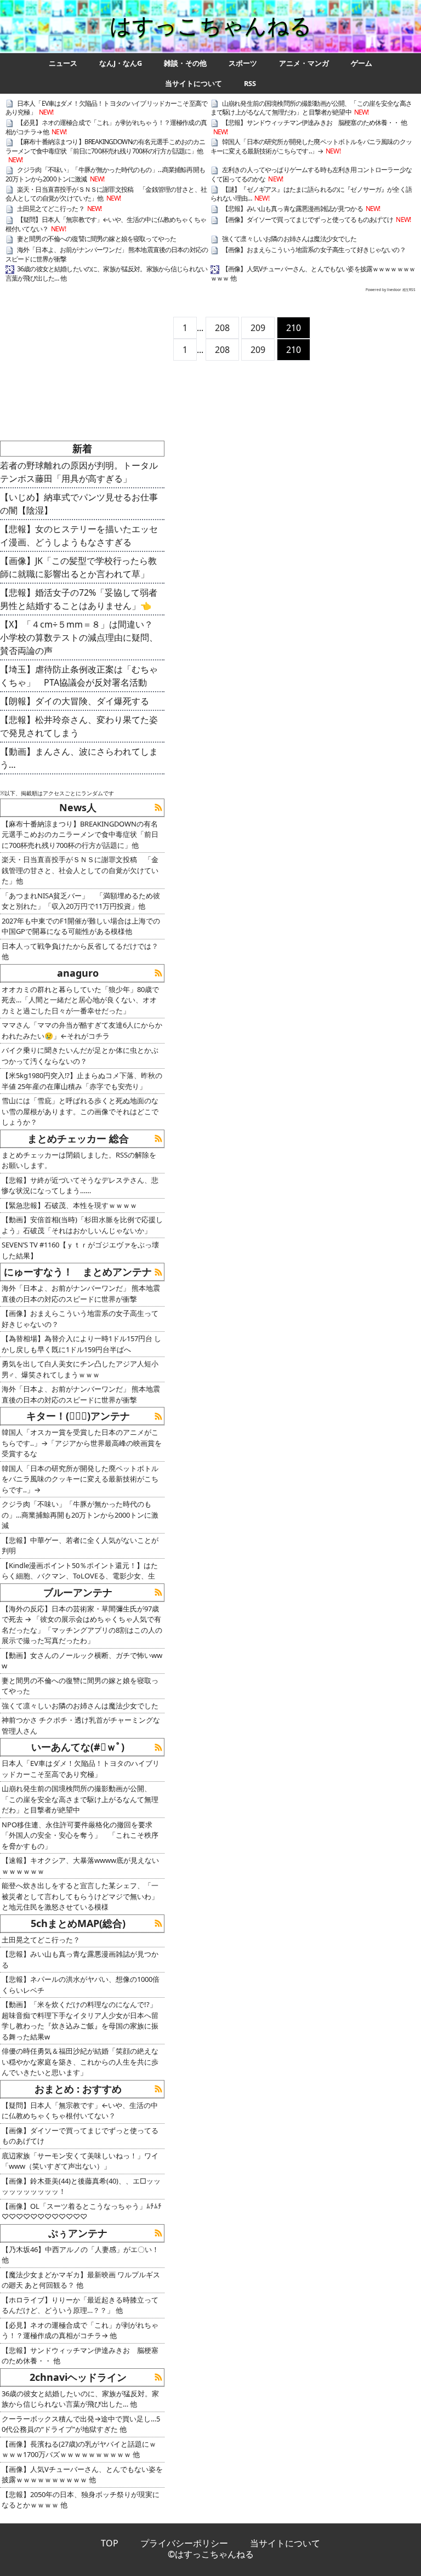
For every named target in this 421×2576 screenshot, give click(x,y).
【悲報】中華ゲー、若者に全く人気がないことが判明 (80, 1546)
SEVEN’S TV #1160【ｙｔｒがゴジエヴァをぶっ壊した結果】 (80, 1250)
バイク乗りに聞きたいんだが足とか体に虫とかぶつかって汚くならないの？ (80, 1056)
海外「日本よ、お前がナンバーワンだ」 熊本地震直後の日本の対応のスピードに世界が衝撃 (107, 254)
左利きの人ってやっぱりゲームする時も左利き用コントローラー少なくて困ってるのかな (311, 174)
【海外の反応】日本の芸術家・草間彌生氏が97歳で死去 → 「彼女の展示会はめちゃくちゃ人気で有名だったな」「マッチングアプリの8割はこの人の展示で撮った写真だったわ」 (82, 1625)
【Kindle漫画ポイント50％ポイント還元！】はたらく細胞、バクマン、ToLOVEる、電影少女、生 (80, 1571)
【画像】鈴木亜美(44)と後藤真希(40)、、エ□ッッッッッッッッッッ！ (81, 2186)
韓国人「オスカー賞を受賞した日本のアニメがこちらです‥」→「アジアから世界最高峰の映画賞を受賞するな (82, 1443)
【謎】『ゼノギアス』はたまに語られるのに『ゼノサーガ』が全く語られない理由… (311, 194)
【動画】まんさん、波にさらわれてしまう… (79, 758)
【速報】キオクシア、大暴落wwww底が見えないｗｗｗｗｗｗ (80, 1866)
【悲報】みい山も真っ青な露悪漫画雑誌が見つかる (292, 209)
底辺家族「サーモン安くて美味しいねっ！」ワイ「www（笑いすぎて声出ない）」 (80, 2161)
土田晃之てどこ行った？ (51, 209)
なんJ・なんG (121, 63)
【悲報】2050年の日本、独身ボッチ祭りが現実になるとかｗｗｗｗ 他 (81, 2500)
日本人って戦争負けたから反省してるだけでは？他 (80, 951)
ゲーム (362, 63)
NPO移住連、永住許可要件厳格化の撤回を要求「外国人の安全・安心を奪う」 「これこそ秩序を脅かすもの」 (80, 1835)
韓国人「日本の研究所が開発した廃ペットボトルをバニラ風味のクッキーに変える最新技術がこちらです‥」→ (311, 146)
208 (222, 328)
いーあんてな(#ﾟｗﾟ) (78, 1747)
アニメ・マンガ (304, 63)
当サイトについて (194, 84)
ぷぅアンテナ (78, 2233)
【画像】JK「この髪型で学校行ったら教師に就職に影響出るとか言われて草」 (78, 567)
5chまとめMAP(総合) (78, 1923)
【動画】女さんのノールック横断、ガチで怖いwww (82, 1661)
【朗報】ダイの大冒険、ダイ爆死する (75, 701)
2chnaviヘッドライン (78, 2377)
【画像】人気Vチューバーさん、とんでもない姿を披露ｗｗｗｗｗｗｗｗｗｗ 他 (313, 273)
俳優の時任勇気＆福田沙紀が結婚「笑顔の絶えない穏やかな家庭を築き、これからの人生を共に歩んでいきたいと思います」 (80, 2062)
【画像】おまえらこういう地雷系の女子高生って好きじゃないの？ (314, 250)
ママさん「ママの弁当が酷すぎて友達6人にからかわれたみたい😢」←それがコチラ (82, 1030)
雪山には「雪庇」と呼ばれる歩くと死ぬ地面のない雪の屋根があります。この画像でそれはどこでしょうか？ (80, 1111)
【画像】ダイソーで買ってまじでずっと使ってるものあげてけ (308, 220)
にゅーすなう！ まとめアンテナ (78, 1272)
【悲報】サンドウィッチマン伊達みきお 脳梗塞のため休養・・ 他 (314, 122)
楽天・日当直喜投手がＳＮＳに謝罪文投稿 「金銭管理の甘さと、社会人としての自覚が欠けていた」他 (80, 870)
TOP (110, 2543)
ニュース (63, 63)
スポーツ (243, 63)
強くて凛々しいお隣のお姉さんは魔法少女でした (289, 239)
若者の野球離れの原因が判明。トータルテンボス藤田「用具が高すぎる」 (79, 472)
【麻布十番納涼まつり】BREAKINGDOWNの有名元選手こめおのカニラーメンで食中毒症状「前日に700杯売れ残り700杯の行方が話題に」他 (106, 146)
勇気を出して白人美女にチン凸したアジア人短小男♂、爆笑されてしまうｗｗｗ (80, 1369)
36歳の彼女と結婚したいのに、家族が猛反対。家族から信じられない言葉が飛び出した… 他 (106, 273)
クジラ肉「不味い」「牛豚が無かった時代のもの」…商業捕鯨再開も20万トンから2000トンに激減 (105, 174)
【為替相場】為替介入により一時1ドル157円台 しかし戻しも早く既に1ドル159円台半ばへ (81, 1344)
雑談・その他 (185, 63)
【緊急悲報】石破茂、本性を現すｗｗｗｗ (69, 1205)
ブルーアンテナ (78, 1592)
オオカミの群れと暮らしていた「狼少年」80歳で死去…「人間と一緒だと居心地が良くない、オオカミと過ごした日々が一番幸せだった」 (80, 1000)
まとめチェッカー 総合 (78, 1138)
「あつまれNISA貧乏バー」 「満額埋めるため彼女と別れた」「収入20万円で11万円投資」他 (81, 901)
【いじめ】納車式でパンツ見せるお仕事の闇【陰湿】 (79, 504)
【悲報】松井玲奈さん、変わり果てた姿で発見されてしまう (79, 726)
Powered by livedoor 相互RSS (391, 290)
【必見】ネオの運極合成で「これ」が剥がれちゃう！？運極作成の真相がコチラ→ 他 (106, 127)
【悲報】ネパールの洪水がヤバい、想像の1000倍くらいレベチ (81, 1985)
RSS (250, 84)
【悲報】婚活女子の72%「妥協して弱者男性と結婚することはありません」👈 (79, 599)
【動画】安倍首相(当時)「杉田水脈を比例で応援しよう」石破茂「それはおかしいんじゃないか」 (82, 1225)
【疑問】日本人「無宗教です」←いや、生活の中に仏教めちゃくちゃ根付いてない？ (106, 224)
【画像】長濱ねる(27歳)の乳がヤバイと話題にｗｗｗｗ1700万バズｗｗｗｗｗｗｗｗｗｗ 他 (79, 2449)
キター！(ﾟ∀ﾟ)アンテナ (78, 1416)
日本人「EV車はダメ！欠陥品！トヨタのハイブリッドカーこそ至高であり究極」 (106, 108)
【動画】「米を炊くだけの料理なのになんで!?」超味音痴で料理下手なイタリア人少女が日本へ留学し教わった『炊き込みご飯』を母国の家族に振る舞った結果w (80, 2021)
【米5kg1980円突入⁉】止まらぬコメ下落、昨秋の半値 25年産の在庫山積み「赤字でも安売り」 (82, 1081)
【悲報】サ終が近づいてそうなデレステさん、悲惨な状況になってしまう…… (80, 1186)
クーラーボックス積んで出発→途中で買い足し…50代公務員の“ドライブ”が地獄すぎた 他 (81, 2424)
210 (294, 328)
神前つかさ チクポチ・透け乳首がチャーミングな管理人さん (81, 1725)
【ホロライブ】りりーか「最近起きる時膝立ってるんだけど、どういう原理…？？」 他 (80, 2305)
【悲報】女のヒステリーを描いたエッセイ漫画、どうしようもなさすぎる (79, 535)
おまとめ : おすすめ (78, 2089)
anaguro (78, 973)
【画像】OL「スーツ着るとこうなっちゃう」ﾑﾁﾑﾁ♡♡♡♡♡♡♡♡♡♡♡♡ (82, 2212)
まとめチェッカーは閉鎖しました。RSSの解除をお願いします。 (79, 1160)
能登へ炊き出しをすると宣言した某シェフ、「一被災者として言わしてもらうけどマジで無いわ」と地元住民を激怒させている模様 (80, 1896)
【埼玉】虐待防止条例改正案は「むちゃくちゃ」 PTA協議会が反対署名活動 (79, 676)
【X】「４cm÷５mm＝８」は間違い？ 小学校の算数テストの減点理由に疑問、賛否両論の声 (81, 637)
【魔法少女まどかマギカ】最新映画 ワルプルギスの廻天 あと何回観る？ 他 (81, 2280)
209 (258, 328)
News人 (78, 807)
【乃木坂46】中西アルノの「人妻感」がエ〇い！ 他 (80, 2255)
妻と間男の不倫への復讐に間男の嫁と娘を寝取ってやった (96, 239)
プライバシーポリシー (184, 2543)
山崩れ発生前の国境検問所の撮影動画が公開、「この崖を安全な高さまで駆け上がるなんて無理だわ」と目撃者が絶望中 (311, 108)
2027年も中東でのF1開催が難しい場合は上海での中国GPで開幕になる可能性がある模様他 (81, 926)
